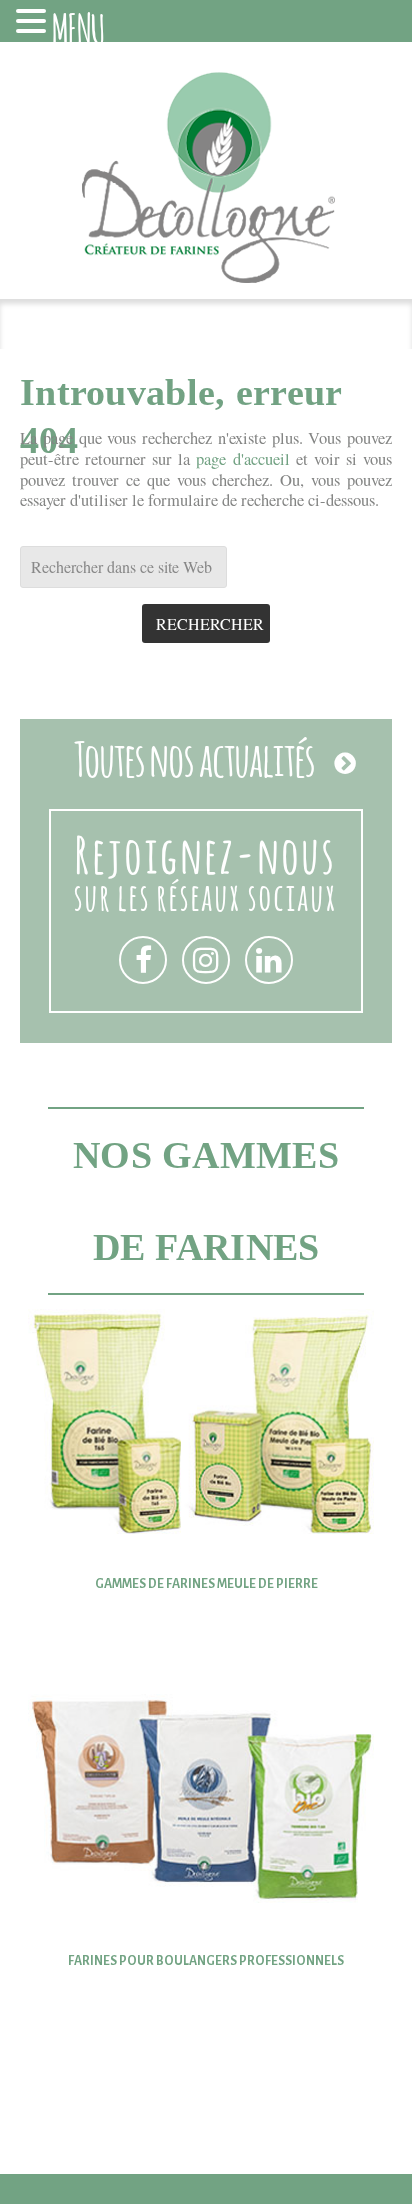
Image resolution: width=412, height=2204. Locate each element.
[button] (34, 23)
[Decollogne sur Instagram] (206, 960)
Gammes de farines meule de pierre (206, 1584)
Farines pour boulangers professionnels (206, 1961)
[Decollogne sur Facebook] (143, 960)
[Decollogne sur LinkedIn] (269, 960)
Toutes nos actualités (194, 756)
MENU (78, 25)
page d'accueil (242, 459)
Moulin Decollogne (206, 187)
